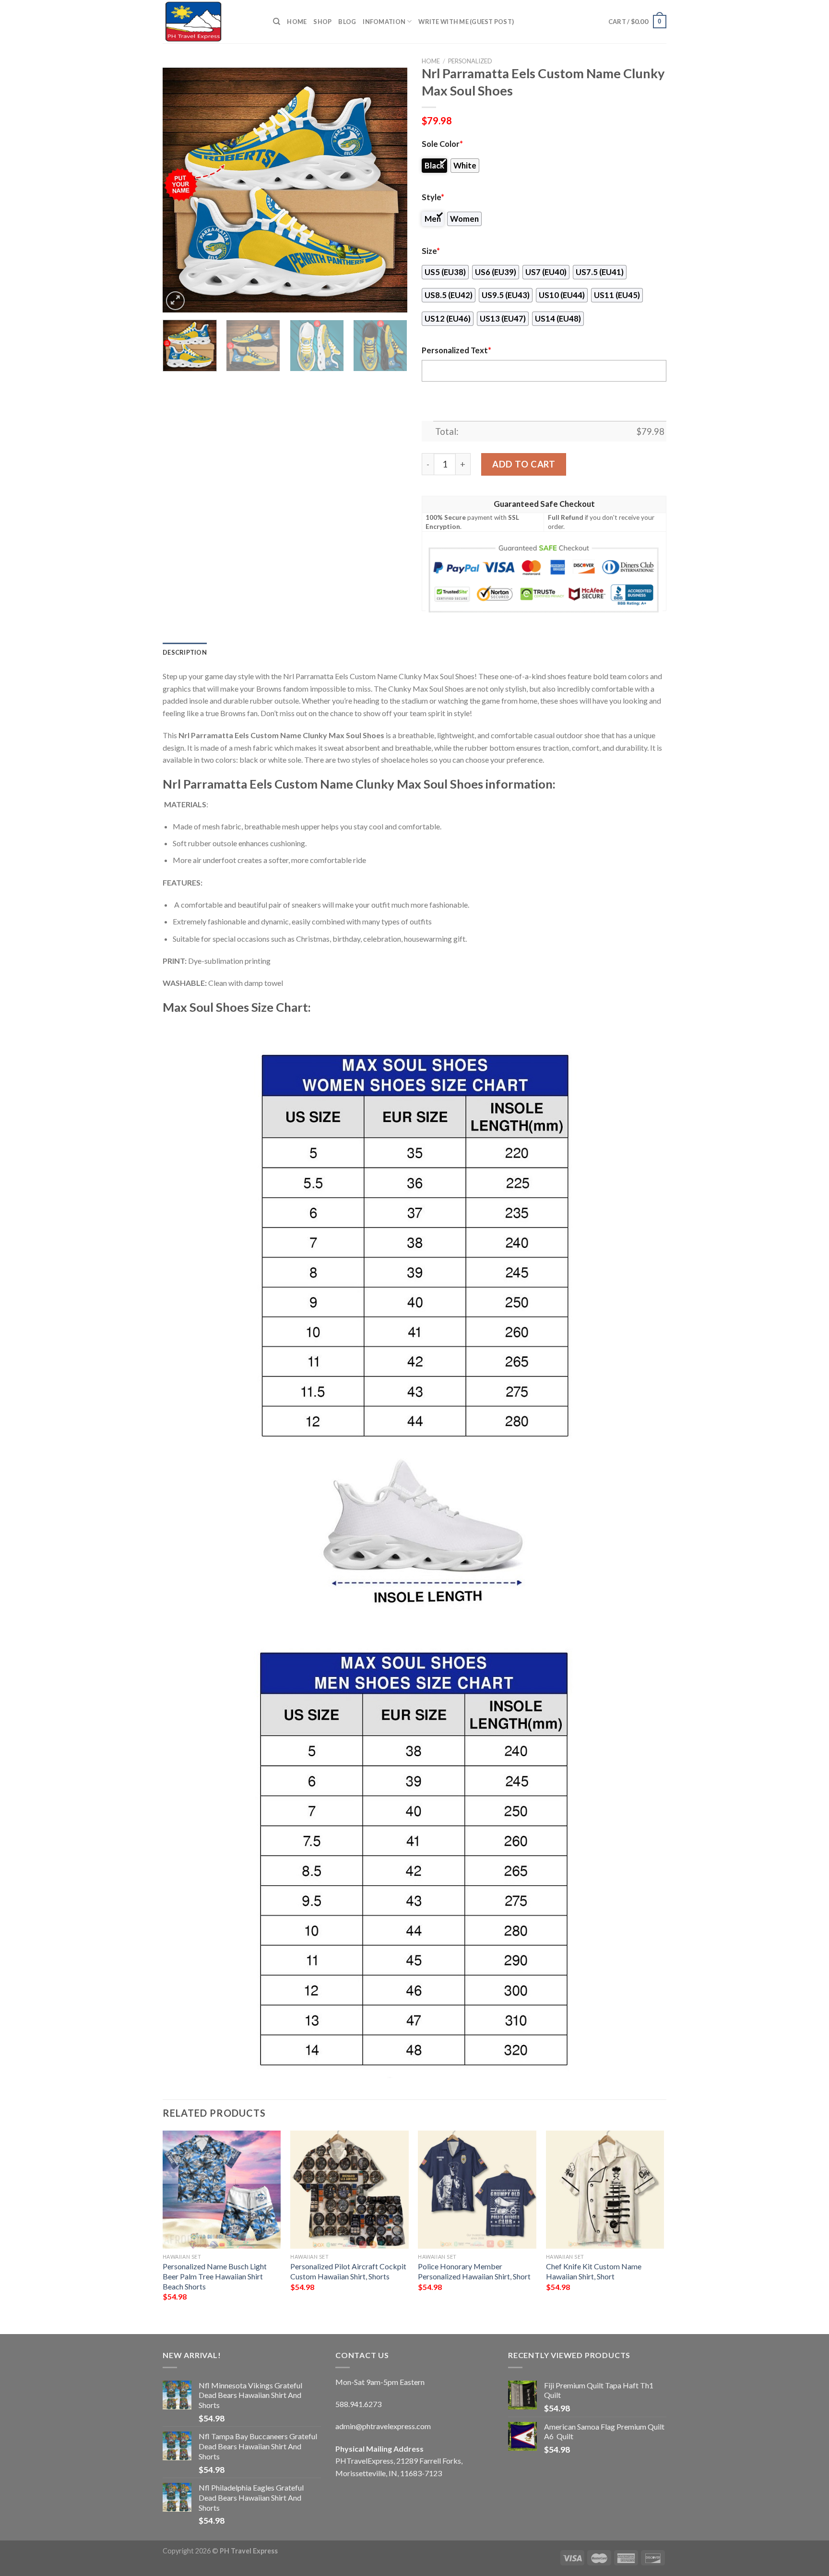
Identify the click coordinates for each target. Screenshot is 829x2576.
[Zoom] (175, 301)
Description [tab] (185, 652)
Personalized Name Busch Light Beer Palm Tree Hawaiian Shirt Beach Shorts (215, 2276)
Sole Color (442, 144)
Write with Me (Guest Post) (466, 22)
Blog (347, 22)
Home (297, 22)
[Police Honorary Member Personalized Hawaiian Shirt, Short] (477, 2190)
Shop (322, 22)
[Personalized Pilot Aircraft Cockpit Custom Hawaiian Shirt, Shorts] (349, 2190)
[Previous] (179, 190)
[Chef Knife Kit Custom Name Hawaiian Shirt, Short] (605, 2190)
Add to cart (524, 464)
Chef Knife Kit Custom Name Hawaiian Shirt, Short (594, 2271)
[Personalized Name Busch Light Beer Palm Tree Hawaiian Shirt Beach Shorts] (222, 2190)
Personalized (470, 61)
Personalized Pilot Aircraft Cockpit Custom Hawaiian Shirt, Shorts (348, 2271)
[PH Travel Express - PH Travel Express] (211, 22)
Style (433, 197)
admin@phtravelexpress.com (383, 2426)
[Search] (277, 22)
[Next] (391, 190)
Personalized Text (456, 350)
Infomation (384, 22)
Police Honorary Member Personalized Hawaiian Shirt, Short (474, 2271)
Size (431, 251)
